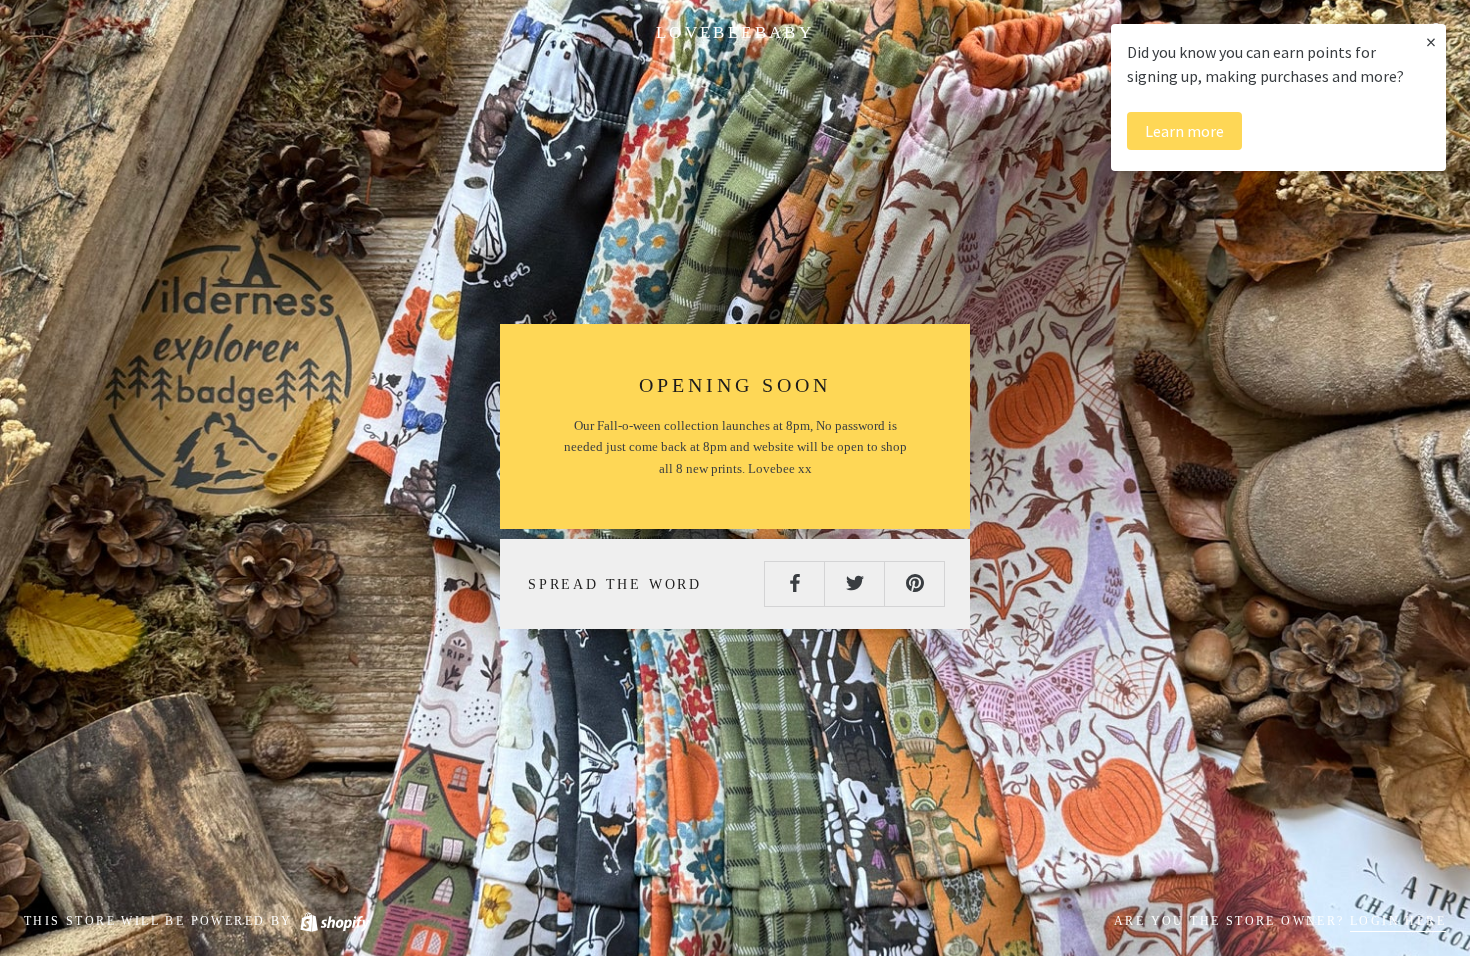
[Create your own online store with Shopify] (334, 921)
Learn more (1184, 131)
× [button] (1431, 41)
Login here (1398, 921)
